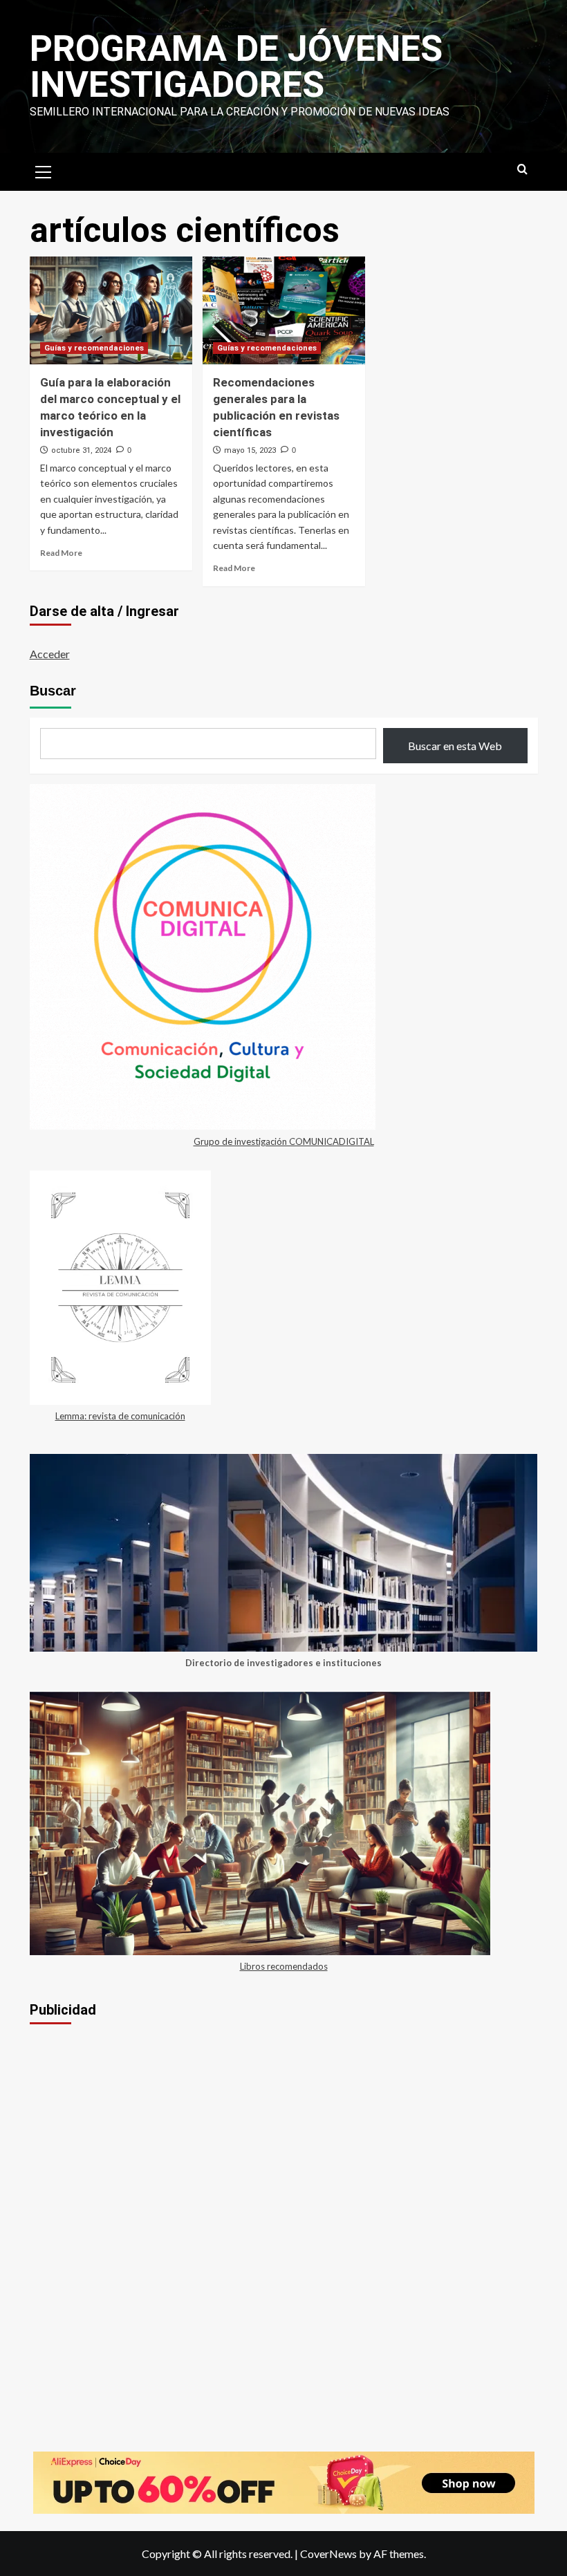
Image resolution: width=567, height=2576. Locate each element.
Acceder (50, 654)
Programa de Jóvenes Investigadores (236, 67)
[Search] (522, 170)
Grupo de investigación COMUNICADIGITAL (284, 1141)
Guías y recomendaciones (94, 348)
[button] (44, 170)
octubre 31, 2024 (81, 450)
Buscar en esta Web (455, 746)
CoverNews (328, 2554)
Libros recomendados (284, 1966)
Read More (61, 553)
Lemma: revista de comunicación (120, 1416)
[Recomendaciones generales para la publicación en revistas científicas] (284, 311)
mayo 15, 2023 (250, 450)
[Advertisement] (284, 2140)
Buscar (53, 691)
